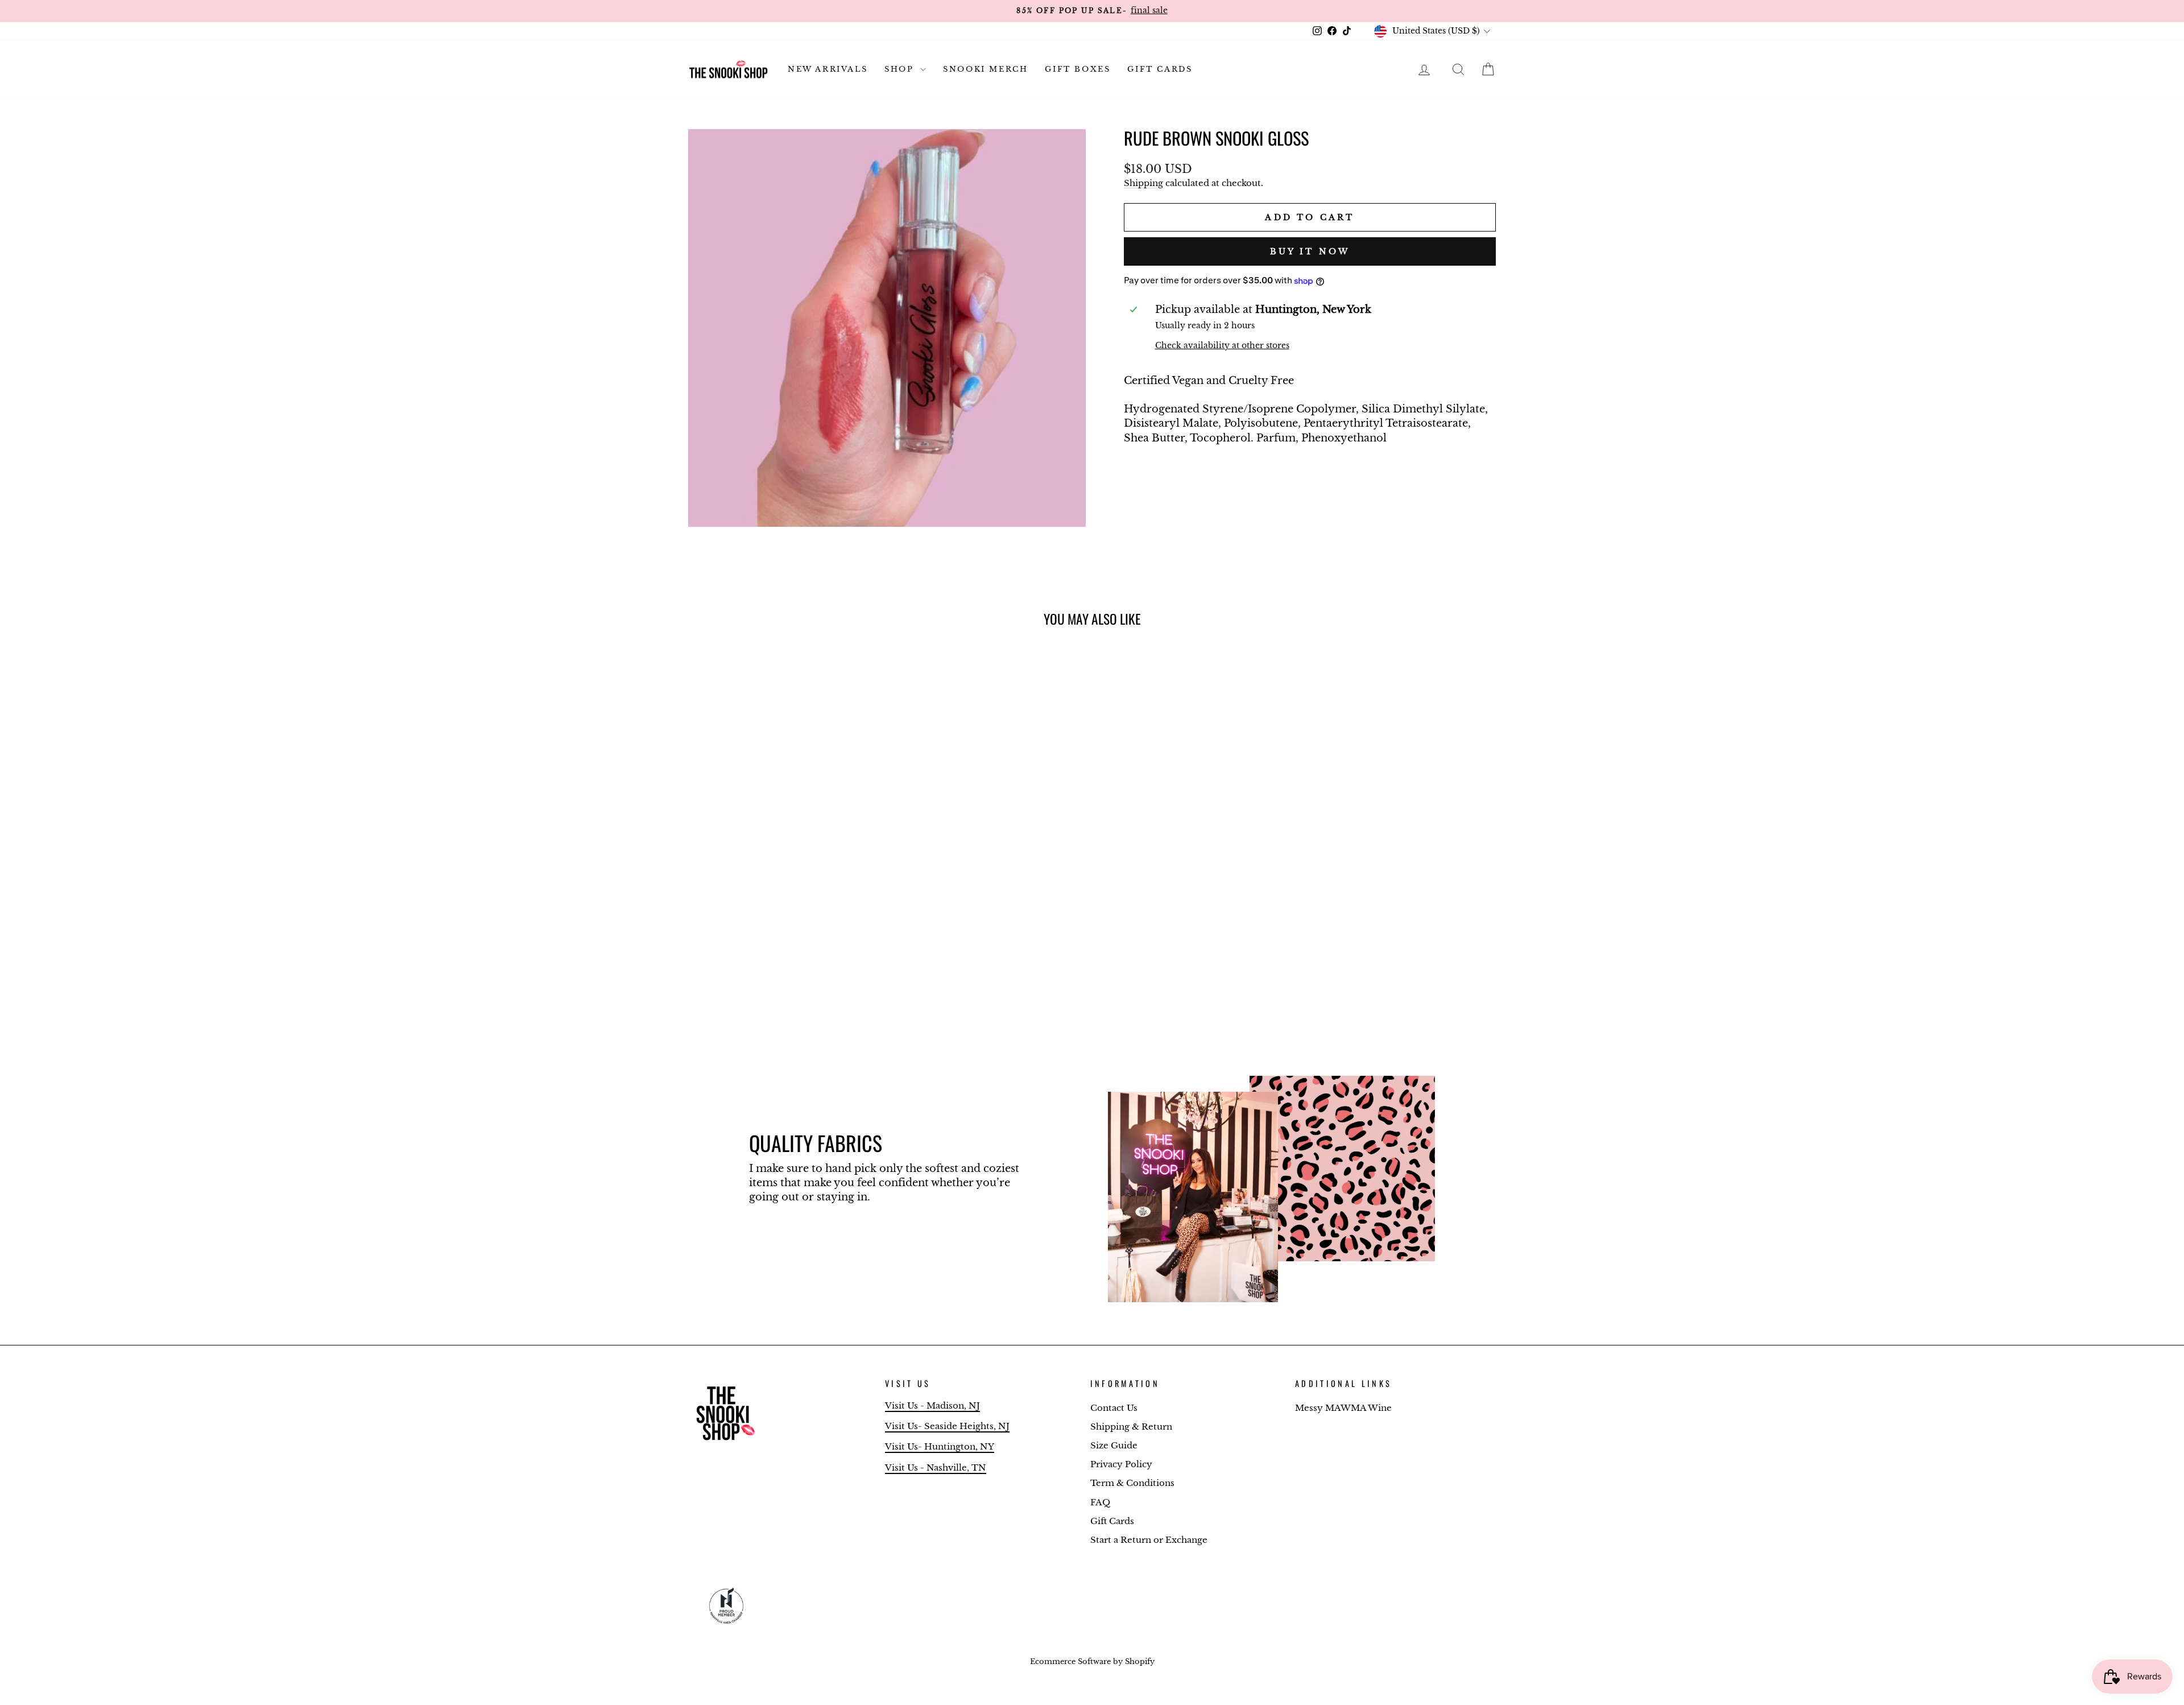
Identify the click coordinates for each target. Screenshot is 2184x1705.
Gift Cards (1160, 69)
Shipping (1143, 183)
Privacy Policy (1121, 1464)
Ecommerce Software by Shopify (1092, 1661)
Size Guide (1114, 1445)
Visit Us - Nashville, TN (936, 1467)
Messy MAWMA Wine (1343, 1408)
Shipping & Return (1131, 1427)
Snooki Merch (985, 69)
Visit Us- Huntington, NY (940, 1446)
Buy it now (1310, 251)
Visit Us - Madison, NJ (932, 1405)
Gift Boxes (1077, 69)
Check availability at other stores (1222, 345)
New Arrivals (828, 69)
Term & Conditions (1132, 1483)
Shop (901, 69)
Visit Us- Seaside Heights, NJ (947, 1426)
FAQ (1100, 1502)
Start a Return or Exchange (1149, 1540)
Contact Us (1114, 1408)
